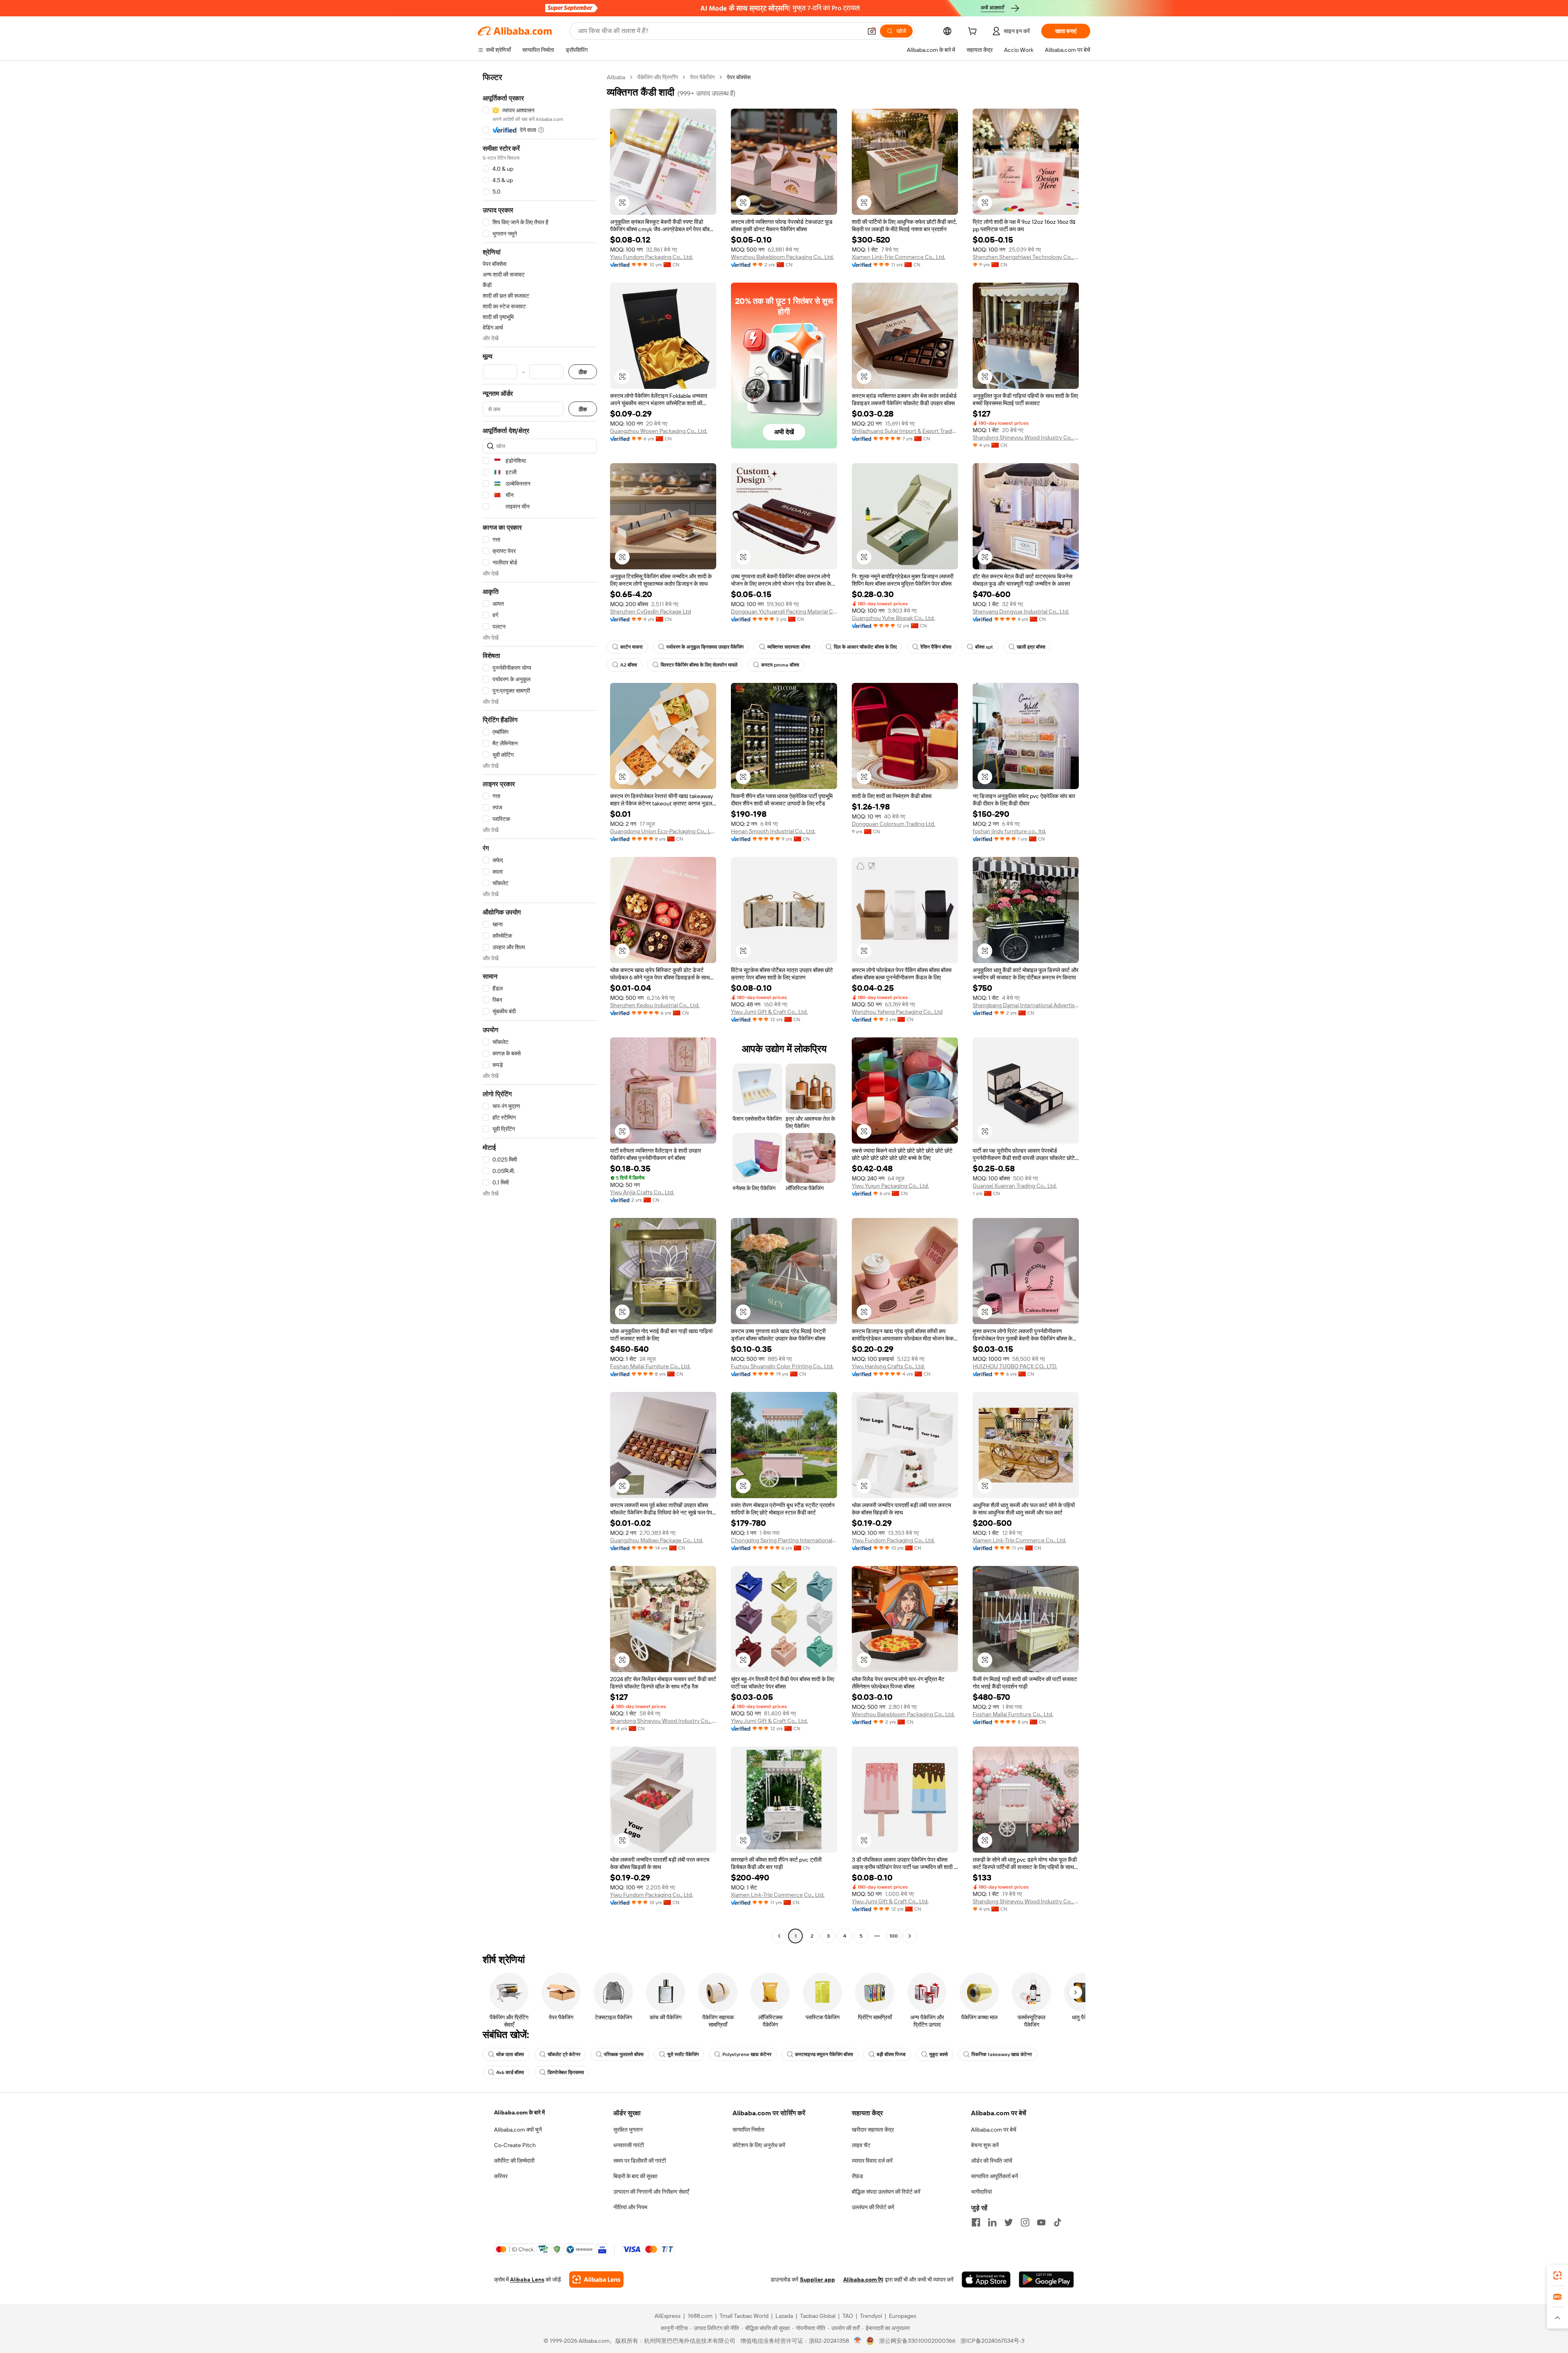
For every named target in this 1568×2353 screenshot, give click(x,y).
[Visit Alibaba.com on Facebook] (976, 2222)
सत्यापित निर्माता (748, 2130)
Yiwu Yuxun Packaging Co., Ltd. (890, 1186)
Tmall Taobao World (744, 2316)
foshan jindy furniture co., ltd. (1009, 831)
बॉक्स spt (984, 647)
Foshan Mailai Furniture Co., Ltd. (650, 1366)
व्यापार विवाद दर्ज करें (872, 2161)
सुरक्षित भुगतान (628, 2130)
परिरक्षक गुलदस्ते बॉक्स (624, 2054)
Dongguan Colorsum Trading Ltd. (893, 824)
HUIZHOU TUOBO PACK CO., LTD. (1015, 1366)
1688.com (700, 2316)
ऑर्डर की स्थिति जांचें (992, 2161)
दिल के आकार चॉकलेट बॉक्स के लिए (865, 647)
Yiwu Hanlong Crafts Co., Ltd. (888, 1366)
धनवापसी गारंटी (629, 2145)
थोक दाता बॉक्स (510, 2054)
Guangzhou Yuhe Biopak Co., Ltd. (893, 618)
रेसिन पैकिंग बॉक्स (936, 647)
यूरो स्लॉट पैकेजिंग (683, 2054)
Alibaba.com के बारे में (519, 2112)
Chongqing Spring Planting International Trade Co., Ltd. (784, 1540)
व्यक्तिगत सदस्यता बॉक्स (789, 647)
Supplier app (817, 2279)
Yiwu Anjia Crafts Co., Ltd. (642, 1192)
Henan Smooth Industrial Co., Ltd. (773, 831)
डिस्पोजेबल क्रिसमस (566, 2072)
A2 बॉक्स (629, 665)
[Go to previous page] (779, 1936)
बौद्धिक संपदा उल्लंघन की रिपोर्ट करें (886, 2192)
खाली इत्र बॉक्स (1031, 647)
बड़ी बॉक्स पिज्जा (891, 2054)
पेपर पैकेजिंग (702, 77)
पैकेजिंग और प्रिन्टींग (658, 77)
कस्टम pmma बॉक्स (780, 665)
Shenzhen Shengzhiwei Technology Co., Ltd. (1026, 257)
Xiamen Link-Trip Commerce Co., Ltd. (899, 257)
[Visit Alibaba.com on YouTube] (1041, 2222)
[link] (1557, 2275)
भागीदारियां (981, 2192)
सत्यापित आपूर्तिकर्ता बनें (994, 2176)
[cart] (974, 32)
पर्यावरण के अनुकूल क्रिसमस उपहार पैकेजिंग (705, 647)
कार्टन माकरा (631, 647)
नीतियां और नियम (630, 2207)
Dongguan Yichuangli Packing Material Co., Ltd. (784, 611)
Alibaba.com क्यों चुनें (518, 2130)
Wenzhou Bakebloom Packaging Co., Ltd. (782, 257)
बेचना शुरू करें (985, 2145)
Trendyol (871, 2316)
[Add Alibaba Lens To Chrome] (596, 2279)
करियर (501, 2176)
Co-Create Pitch (515, 2145)
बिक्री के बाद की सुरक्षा (635, 2176)
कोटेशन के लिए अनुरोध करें (759, 2145)
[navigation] (540, 1008)
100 (894, 1936)
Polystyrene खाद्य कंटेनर (747, 2054)
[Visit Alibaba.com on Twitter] (1009, 2222)
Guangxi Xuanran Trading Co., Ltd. (1015, 1186)
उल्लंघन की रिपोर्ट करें (873, 2207)
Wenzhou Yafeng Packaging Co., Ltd (897, 1012)
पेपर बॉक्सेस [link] (739, 77)
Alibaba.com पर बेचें (994, 2130)
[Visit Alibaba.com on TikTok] (1058, 2222)
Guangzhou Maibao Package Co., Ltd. (657, 1540)
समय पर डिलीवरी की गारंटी (640, 2161)
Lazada (784, 2316)
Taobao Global (818, 2316)
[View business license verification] (858, 2341)
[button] (872, 31)
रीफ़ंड (857, 2176)
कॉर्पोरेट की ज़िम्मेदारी (514, 2161)
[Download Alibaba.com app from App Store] (986, 2279)
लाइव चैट (861, 2145)
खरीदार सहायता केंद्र (873, 2130)
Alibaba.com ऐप (863, 2279)
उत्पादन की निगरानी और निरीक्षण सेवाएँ (651, 2192)
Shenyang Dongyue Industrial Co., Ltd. (1021, 611)
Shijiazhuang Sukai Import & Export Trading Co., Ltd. (905, 431)
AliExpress (668, 2316)
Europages (903, 2316)
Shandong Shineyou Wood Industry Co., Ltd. (1026, 437)
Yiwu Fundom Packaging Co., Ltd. (651, 257)
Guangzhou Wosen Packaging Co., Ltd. (659, 431)
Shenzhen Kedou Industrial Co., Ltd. (655, 1005)
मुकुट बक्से (939, 2054)
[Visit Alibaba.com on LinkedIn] (992, 2222)
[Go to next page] (910, 1936)
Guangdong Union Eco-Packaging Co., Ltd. (663, 831)
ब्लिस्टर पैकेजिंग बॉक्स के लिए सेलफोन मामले (699, 665)
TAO (848, 2316)
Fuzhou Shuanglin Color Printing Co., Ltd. (782, 1366)
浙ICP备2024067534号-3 (992, 2341)
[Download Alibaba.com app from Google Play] (1046, 2279)
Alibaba (616, 77)
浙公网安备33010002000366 (917, 2341)
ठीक (583, 372)
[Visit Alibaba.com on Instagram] (1025, 2222)
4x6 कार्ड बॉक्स (510, 2072)
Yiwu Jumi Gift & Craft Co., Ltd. (769, 1012)
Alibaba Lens (527, 2279)
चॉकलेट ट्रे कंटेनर (564, 2054)
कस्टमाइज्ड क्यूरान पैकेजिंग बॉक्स (824, 2054)
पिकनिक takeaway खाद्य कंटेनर (1002, 2054)
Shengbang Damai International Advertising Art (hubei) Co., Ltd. (1026, 1005)
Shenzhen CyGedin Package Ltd (650, 611)
